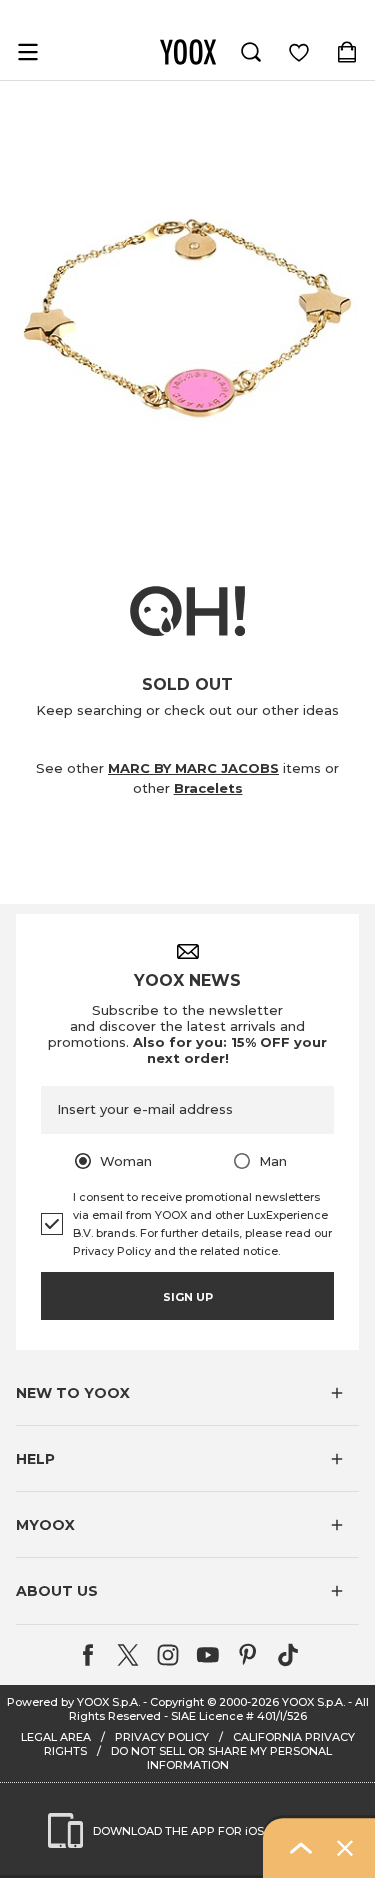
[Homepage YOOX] (188, 52)
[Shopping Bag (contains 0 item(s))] (347, 52)
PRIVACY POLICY (162, 1737)
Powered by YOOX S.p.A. (73, 1702)
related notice (239, 1251)
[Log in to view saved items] (299, 52)
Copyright (177, 1702)
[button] (187, 1393)
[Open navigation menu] (28, 52)
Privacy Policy (112, 1251)
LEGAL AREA (56, 1737)
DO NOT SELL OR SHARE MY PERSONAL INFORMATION (221, 1758)
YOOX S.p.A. (313, 1702)
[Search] (251, 52)
